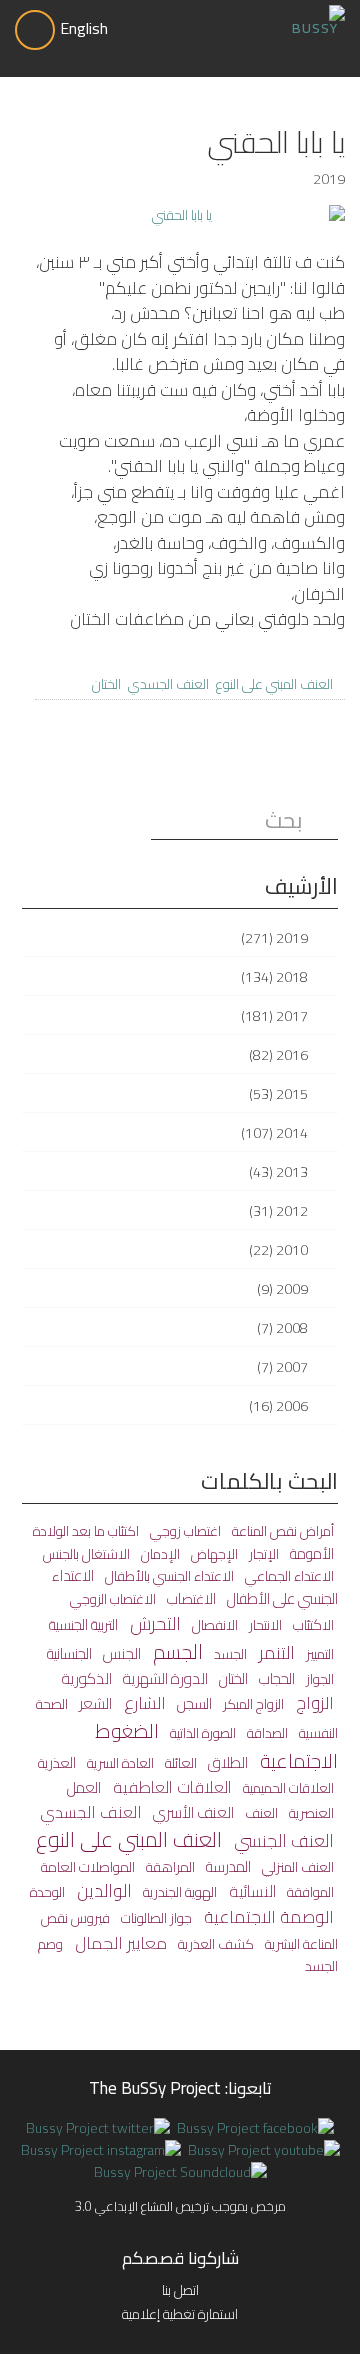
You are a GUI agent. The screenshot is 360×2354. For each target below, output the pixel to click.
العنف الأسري (192, 1812)
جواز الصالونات (155, 1917)
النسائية (250, 1891)
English (84, 28)
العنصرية (310, 1812)
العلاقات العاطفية (170, 1787)
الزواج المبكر (252, 1704)
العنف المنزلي (296, 1867)
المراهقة (169, 1866)
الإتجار (262, 1554)
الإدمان (159, 1554)
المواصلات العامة (88, 1866)
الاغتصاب (190, 1598)
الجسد (229, 1654)
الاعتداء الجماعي (288, 1575)
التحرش (153, 1623)
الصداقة (266, 1733)
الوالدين (102, 1890)
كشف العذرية (214, 1943)
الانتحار (264, 1625)
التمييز (318, 1654)
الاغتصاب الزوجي (113, 1599)
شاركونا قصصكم (180, 2258)
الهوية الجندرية (178, 1891)
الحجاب (275, 1678)
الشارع (143, 1703)
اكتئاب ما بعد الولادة (86, 1531)
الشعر (94, 1703)
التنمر (275, 1652)
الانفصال (213, 1624)
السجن (193, 1703)
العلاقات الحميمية (287, 1788)
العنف (260, 1813)
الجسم (176, 1651)
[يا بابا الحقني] (190, 215)
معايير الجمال (119, 1943)
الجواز (318, 1679)
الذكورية (87, 1678)
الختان (106, 684)
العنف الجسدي (168, 684)
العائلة (179, 1762)
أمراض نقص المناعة (281, 1531)
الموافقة (309, 1892)
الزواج (313, 1703)
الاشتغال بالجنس (86, 1554)
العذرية (57, 1762)
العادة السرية (119, 1763)
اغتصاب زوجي (184, 1531)
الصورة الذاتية (201, 1733)
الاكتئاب (312, 1624)
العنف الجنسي (282, 1840)
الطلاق (226, 1762)
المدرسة (227, 1866)
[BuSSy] (315, 17)
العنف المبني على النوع (274, 684)
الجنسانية (69, 1653)
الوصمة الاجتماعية (267, 1917)
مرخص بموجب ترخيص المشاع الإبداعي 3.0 (180, 2206)
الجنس (120, 1653)
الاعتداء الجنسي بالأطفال (168, 1576)
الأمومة (310, 1553)
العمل (84, 1787)
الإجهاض (213, 1554)
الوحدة (47, 1892)
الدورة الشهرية (164, 1678)
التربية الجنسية (83, 1624)
